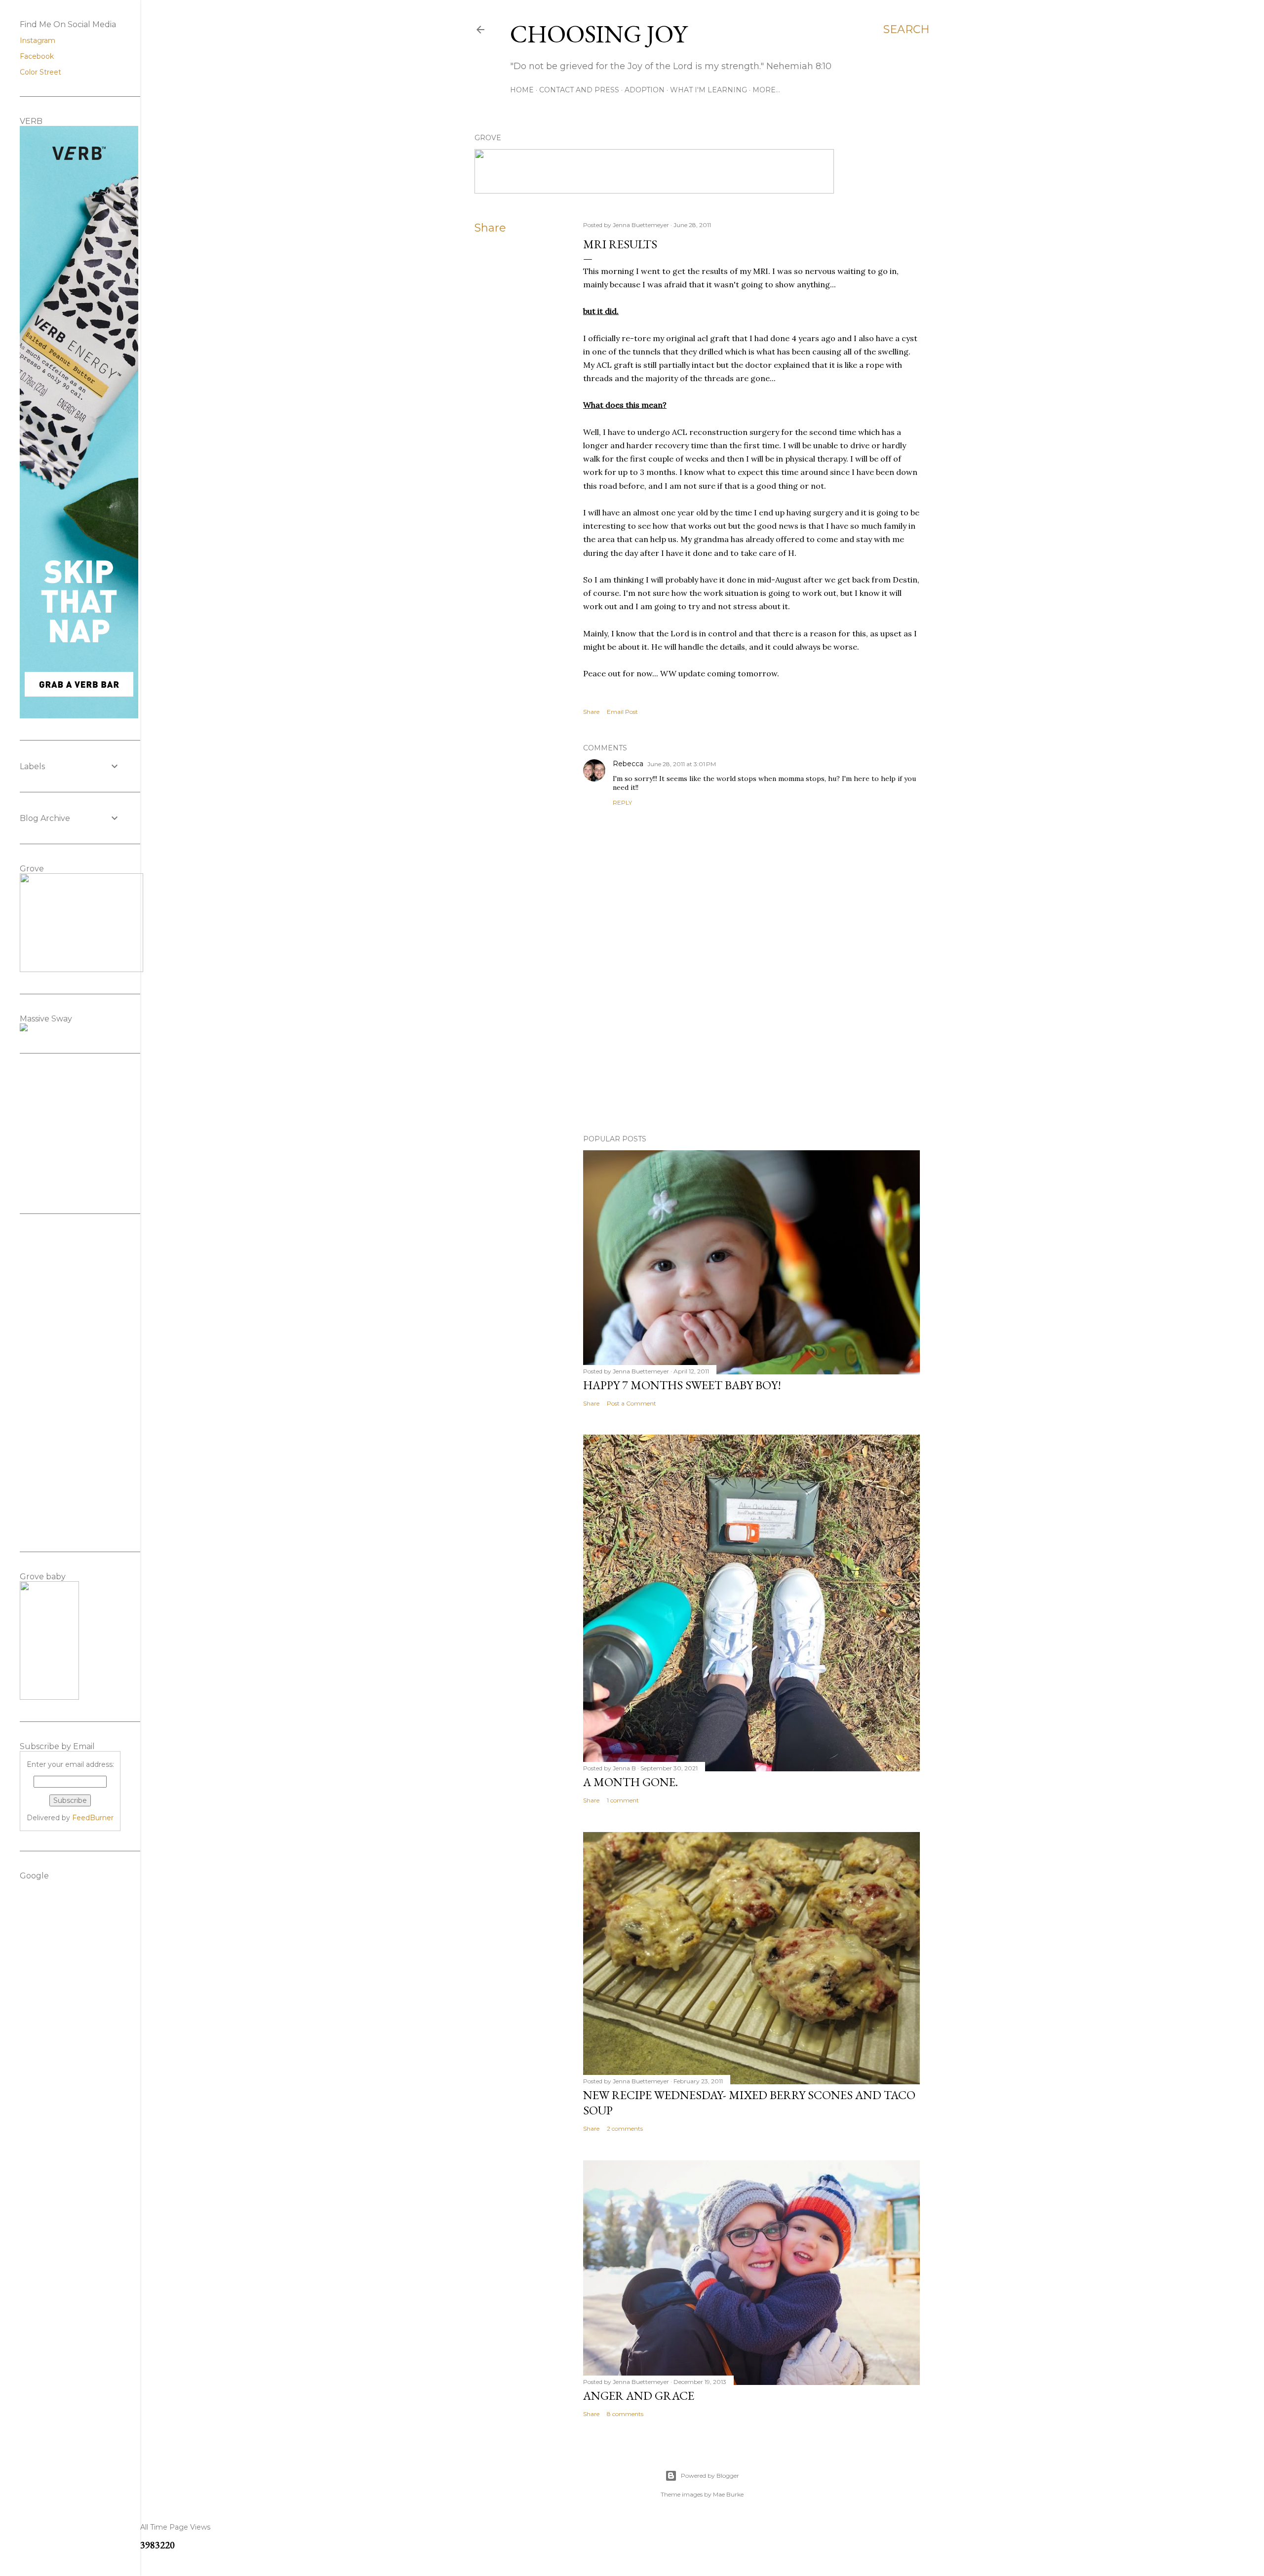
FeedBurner (93, 1818)
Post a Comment (632, 1403)
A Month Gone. (631, 1782)
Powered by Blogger (710, 2476)
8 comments (625, 2414)
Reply (622, 802)
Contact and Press (579, 90)
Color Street (40, 72)
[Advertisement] (751, 1041)
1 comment (623, 1800)
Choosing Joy (599, 34)
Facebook (37, 56)
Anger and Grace (639, 2396)
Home (522, 90)
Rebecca (628, 764)
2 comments (625, 2128)
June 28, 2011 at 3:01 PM (682, 764)
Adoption (645, 90)
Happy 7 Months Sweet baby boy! (682, 1385)
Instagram (38, 40)
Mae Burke (728, 2494)
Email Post (622, 712)
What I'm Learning (709, 90)
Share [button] (490, 228)
